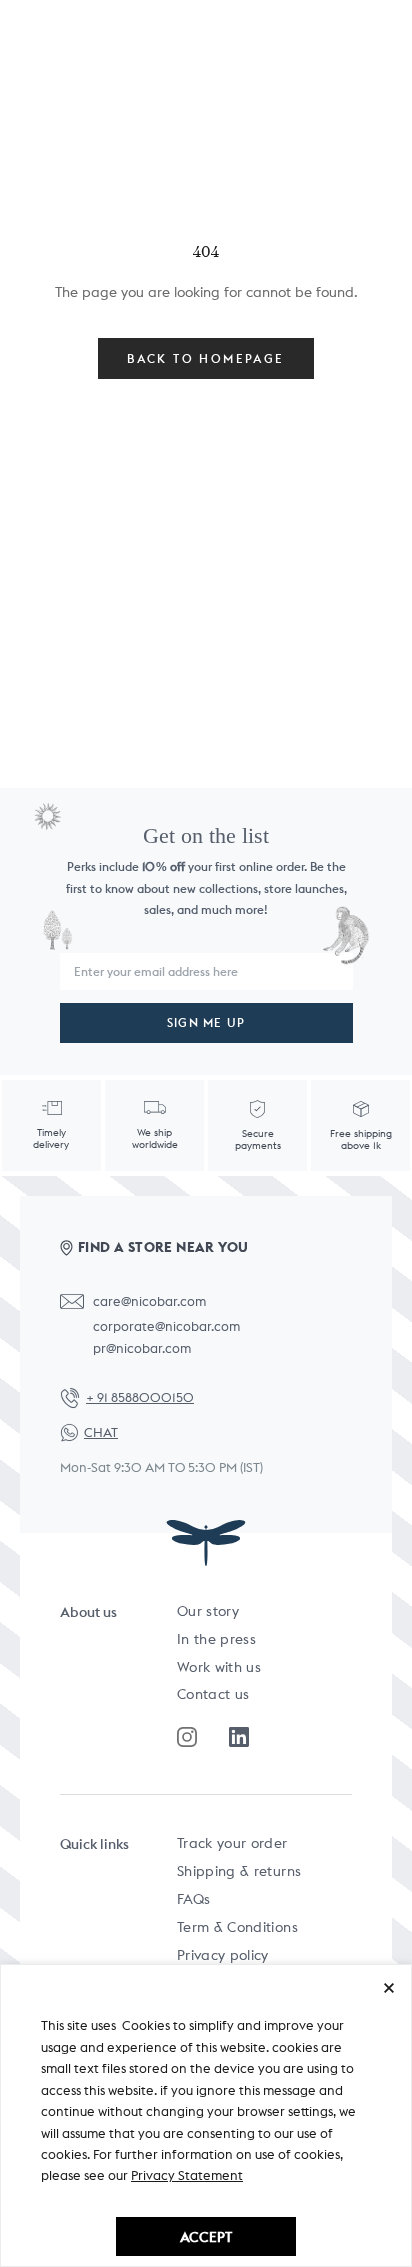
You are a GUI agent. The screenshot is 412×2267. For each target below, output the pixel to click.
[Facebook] (239, 1737)
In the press (216, 1639)
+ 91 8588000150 (140, 1397)
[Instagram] (187, 1737)
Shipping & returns (239, 1871)
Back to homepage (205, 358)
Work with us (219, 1667)
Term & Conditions (237, 1927)
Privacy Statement (187, 2175)
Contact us (213, 1694)
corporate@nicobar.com (166, 1326)
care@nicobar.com (149, 1301)
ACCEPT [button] (206, 2236)
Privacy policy (223, 1955)
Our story (208, 1611)
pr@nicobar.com (142, 1348)
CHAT (101, 1432)
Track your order (232, 1843)
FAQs (193, 1899)
